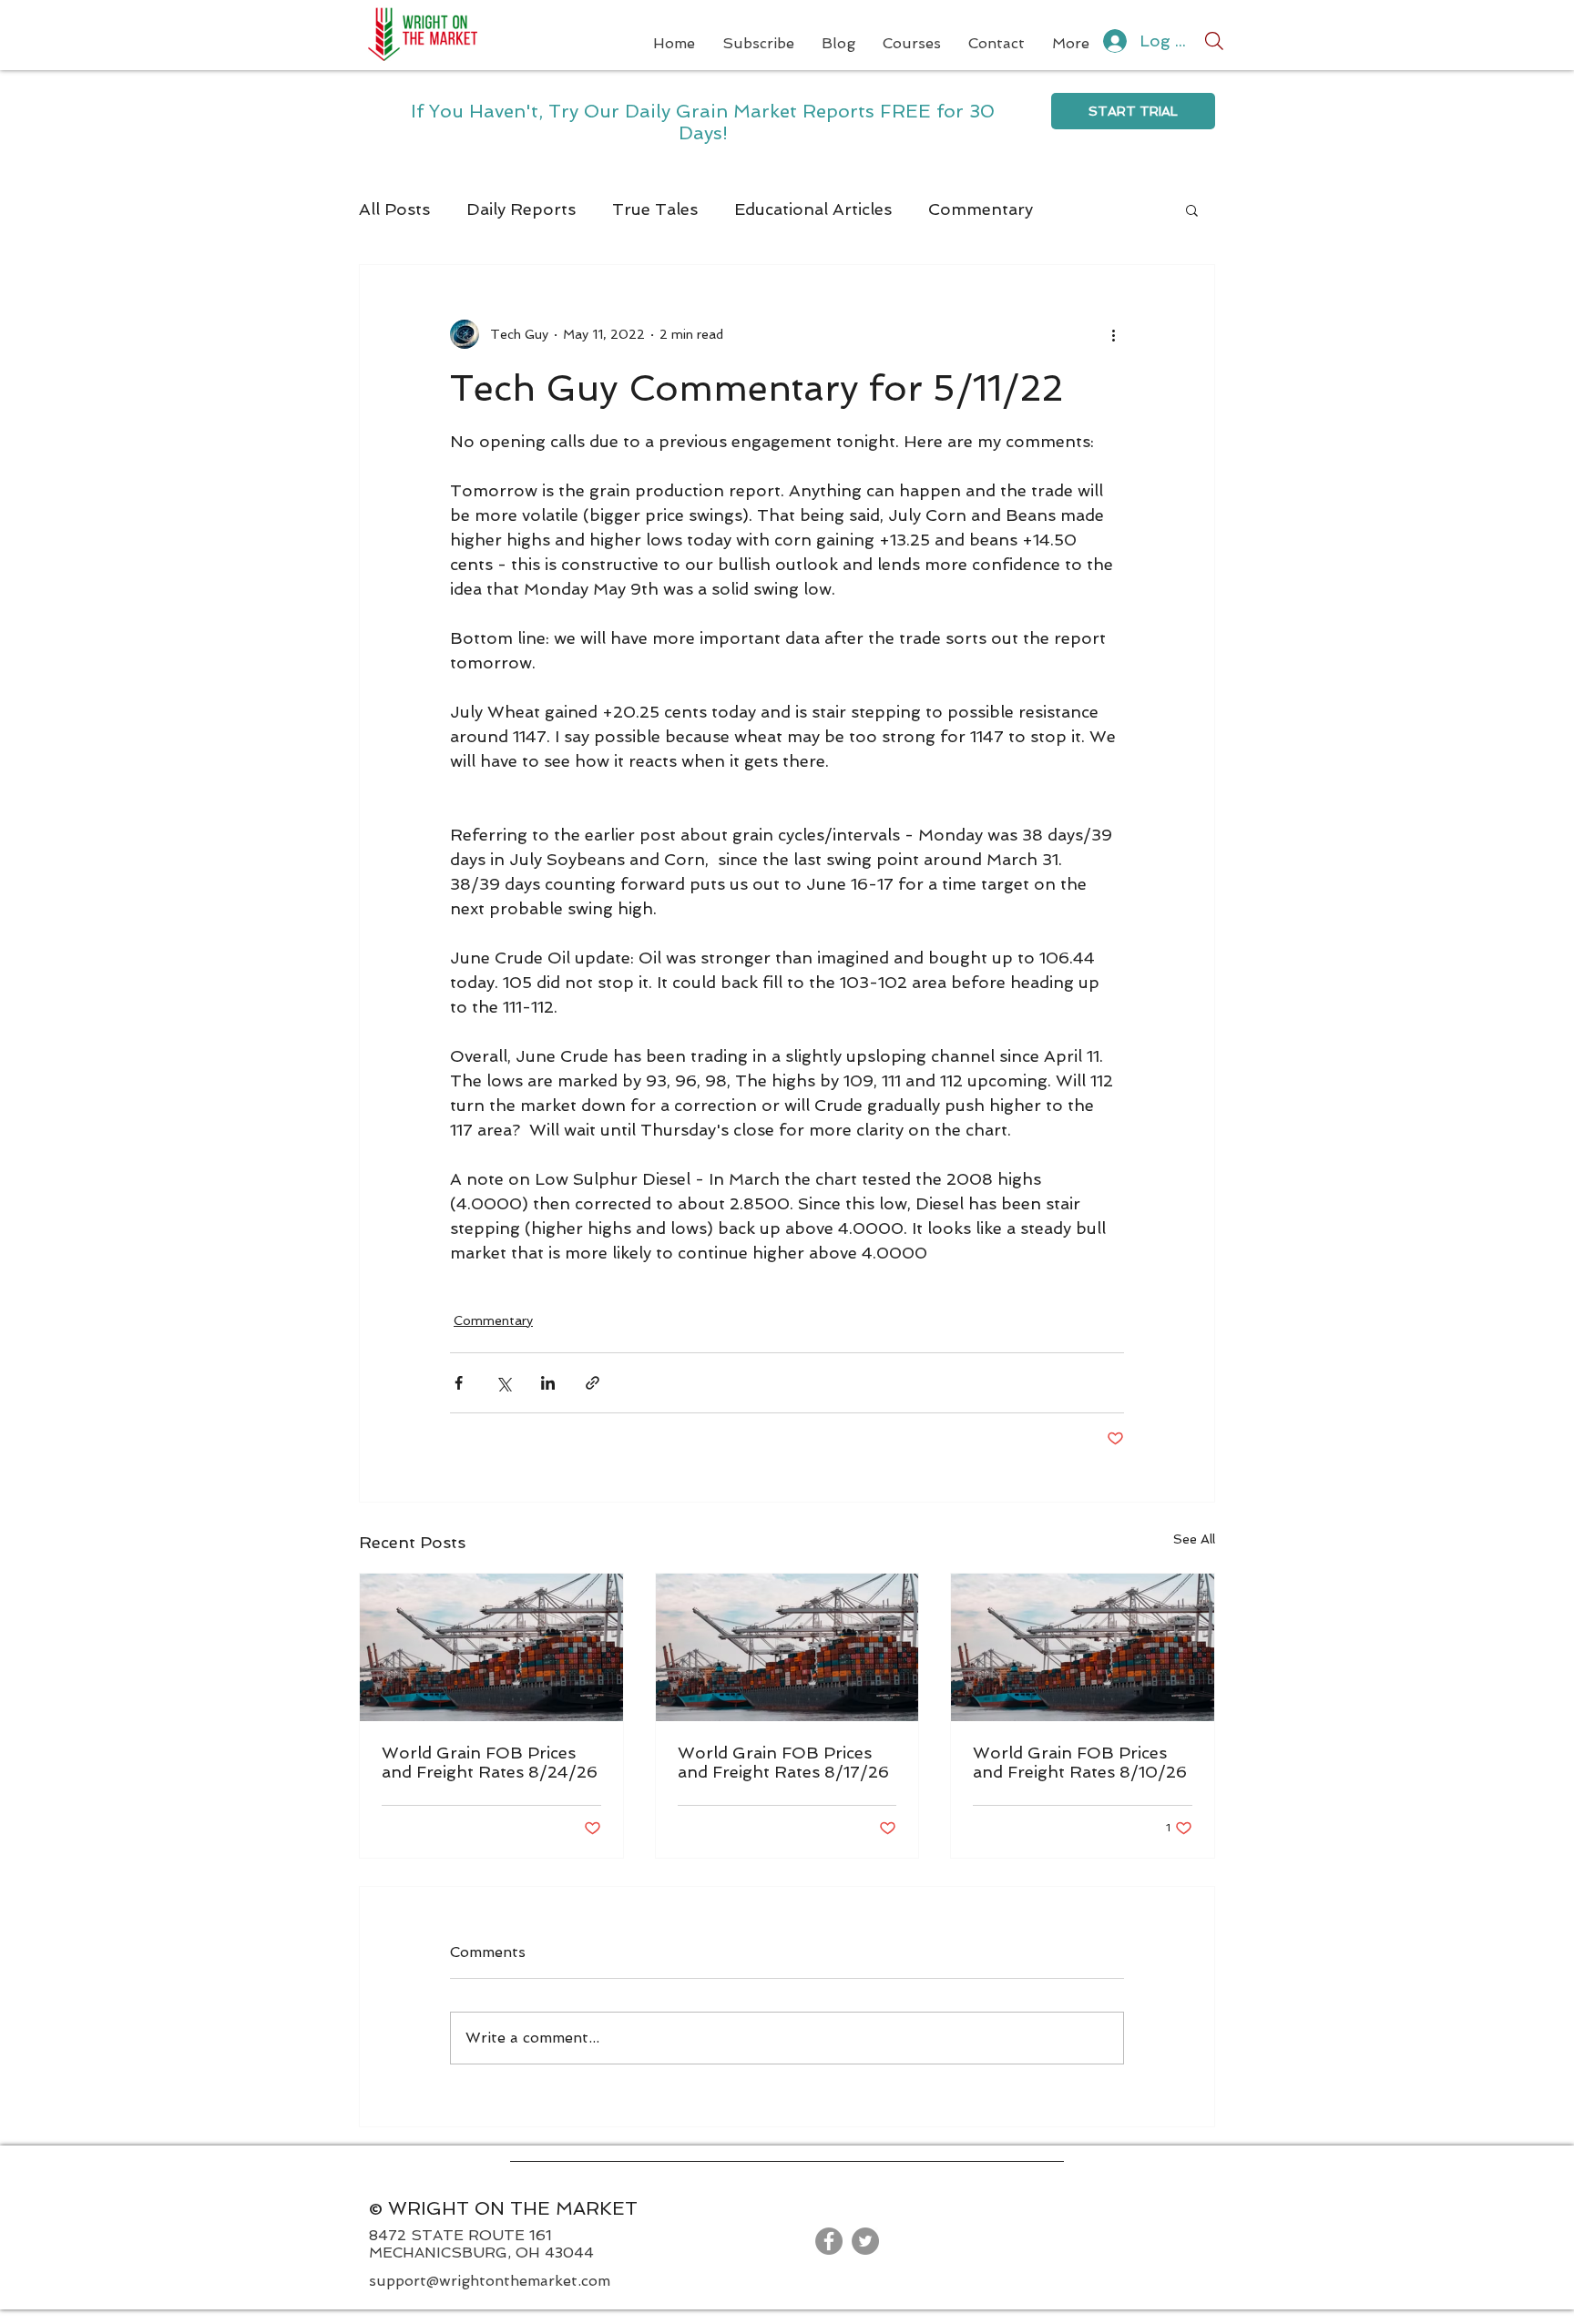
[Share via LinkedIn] (548, 1383)
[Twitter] (865, 2241)
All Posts (394, 209)
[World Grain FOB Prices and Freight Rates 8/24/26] (491, 1647)
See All (1194, 1539)
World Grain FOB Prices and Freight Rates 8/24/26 (490, 1762)
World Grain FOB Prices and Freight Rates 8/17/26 (783, 1762)
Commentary (981, 209)
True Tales (655, 209)
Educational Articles (813, 209)
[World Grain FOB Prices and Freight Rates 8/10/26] (1083, 1647)
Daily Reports (521, 209)
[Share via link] (593, 1383)
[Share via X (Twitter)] (503, 1383)
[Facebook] (829, 2241)
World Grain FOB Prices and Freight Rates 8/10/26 (1080, 1762)
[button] (1192, 209)
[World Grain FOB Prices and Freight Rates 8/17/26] (787, 1647)
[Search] (1214, 41)
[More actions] (1113, 334)
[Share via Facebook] (459, 1383)
